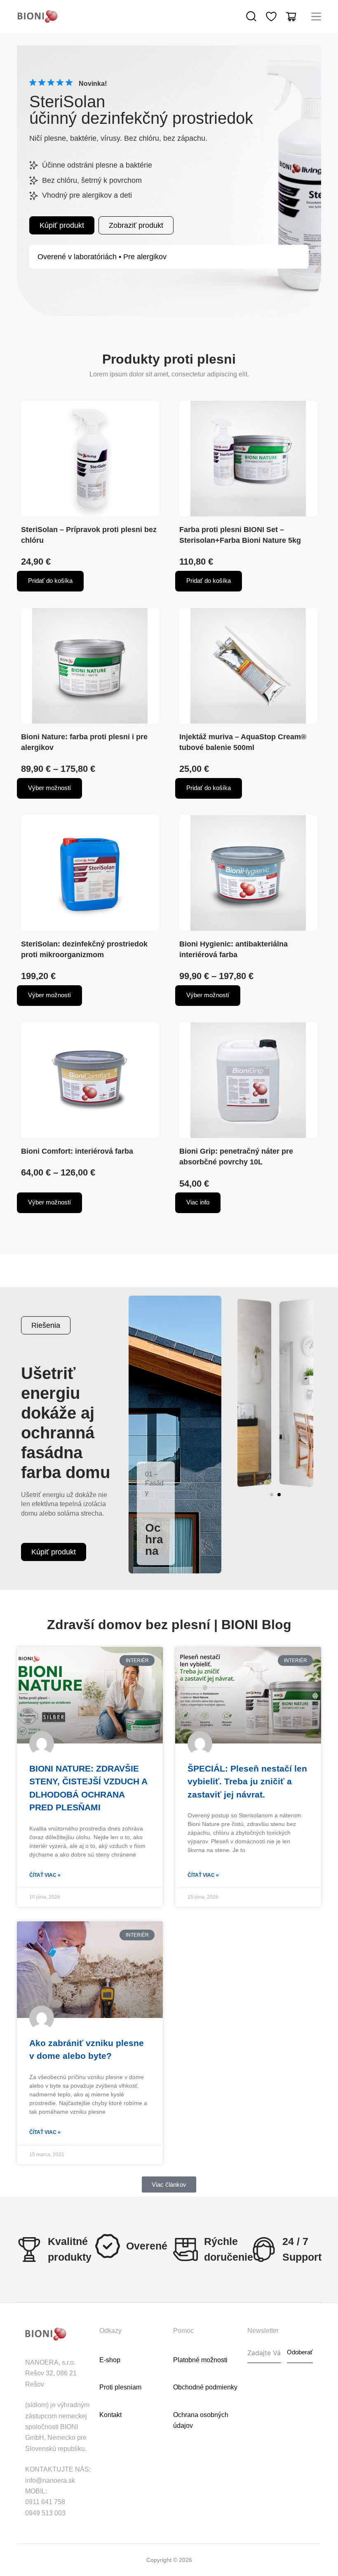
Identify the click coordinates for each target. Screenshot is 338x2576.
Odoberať (300, 2352)
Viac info (198, 1202)
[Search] (251, 17)
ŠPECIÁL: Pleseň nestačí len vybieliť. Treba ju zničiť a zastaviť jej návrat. (247, 1781)
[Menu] (316, 17)
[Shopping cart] (291, 17)
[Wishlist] (271, 17)
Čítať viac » (45, 1875)
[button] (272, 1495)
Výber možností (49, 788)
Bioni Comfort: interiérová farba (77, 1151)
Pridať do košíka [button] (50, 581)
